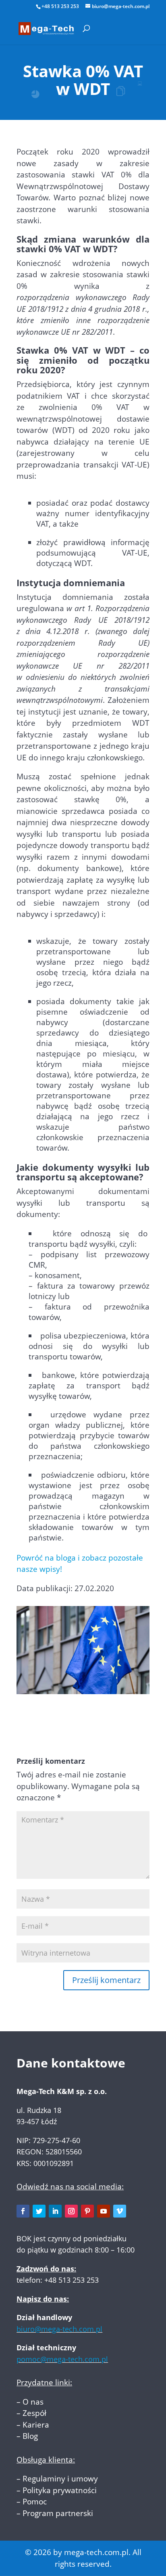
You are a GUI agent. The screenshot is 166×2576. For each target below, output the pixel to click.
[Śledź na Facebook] (23, 2211)
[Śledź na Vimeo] (120, 2211)
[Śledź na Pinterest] (87, 2211)
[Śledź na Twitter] (39, 2211)
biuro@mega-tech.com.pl (59, 2329)
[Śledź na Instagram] (71, 2211)
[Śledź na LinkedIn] (55, 2211)
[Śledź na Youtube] (104, 2211)
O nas (33, 2402)
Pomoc (35, 2502)
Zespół (34, 2413)
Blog (30, 2436)
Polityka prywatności (60, 2490)
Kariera (36, 2425)
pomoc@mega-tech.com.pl (62, 2359)
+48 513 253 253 (60, 6)
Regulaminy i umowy (60, 2479)
